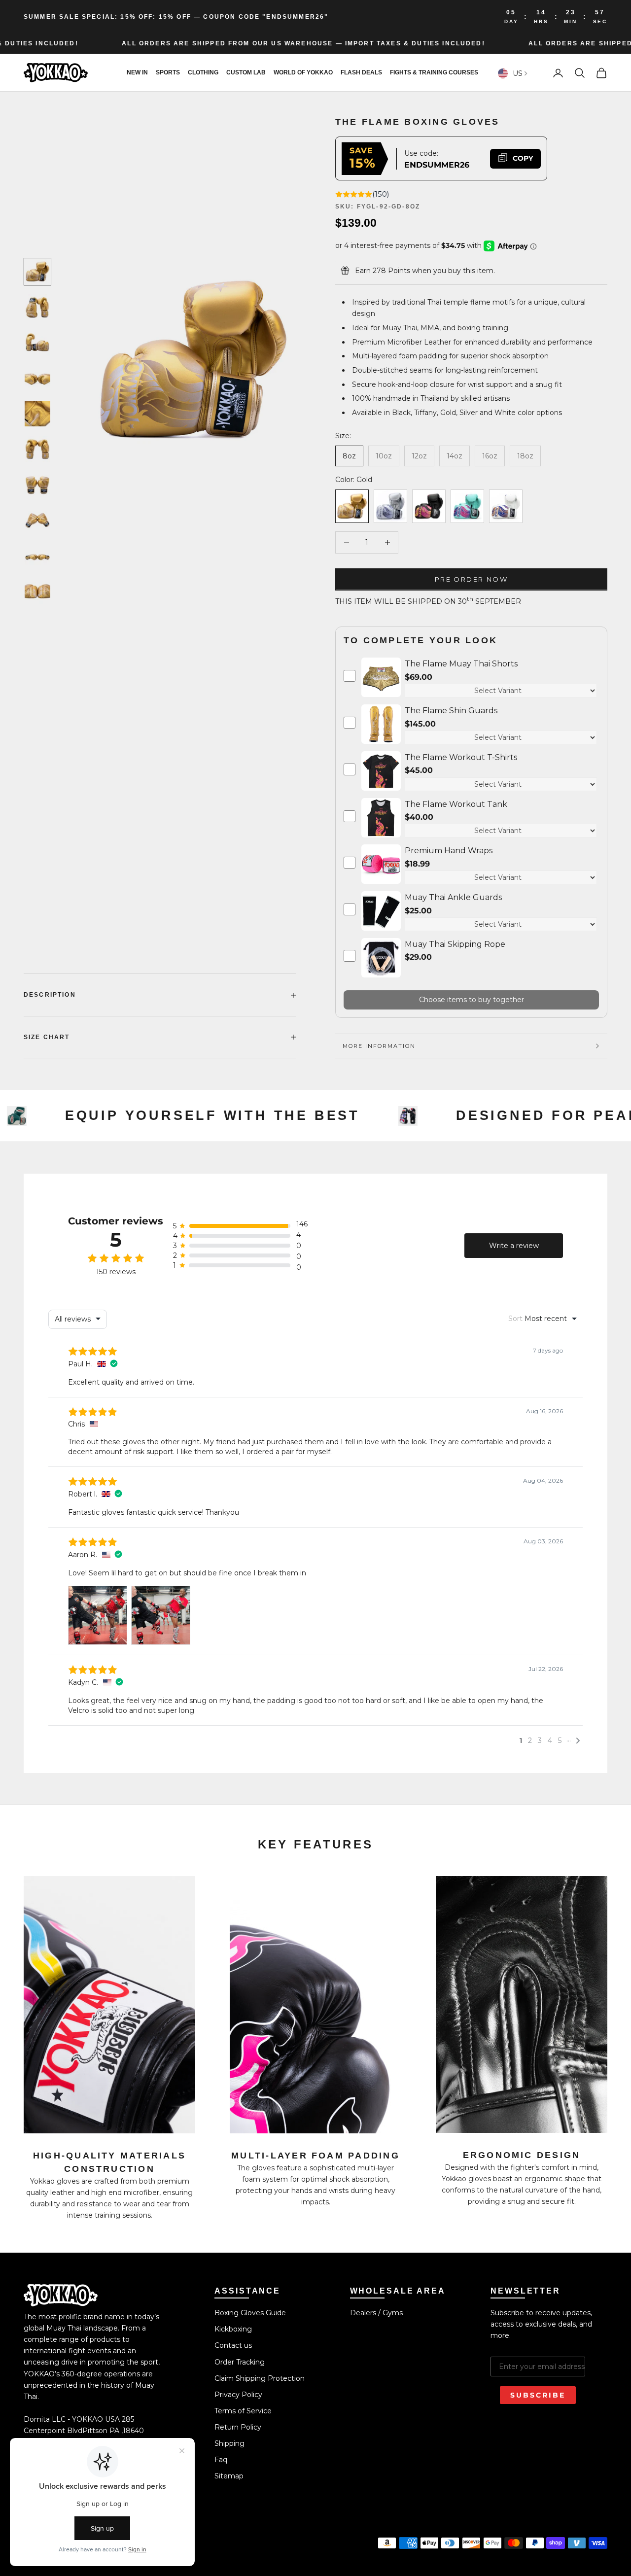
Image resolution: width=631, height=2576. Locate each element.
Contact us (233, 2345)
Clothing (203, 73)
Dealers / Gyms (376, 2313)
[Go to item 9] (37, 556)
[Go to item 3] (37, 343)
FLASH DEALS (361, 73)
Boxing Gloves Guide (250, 2313)
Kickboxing (233, 2329)
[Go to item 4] (37, 378)
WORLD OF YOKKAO (303, 73)
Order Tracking (240, 2362)
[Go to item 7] (37, 485)
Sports (168, 73)
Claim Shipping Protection (260, 2378)
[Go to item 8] (37, 520)
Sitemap (229, 2476)
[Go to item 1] (37, 272)
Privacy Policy (238, 2395)
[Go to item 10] (37, 591)
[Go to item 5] (37, 414)
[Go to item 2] (37, 307)
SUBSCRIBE (538, 2395)
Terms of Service (243, 2411)
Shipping (229, 2443)
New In (137, 73)
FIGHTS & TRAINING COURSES (434, 73)
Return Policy (238, 2427)
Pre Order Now (471, 579)
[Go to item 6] (37, 449)
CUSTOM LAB (246, 73)
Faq (221, 2460)
